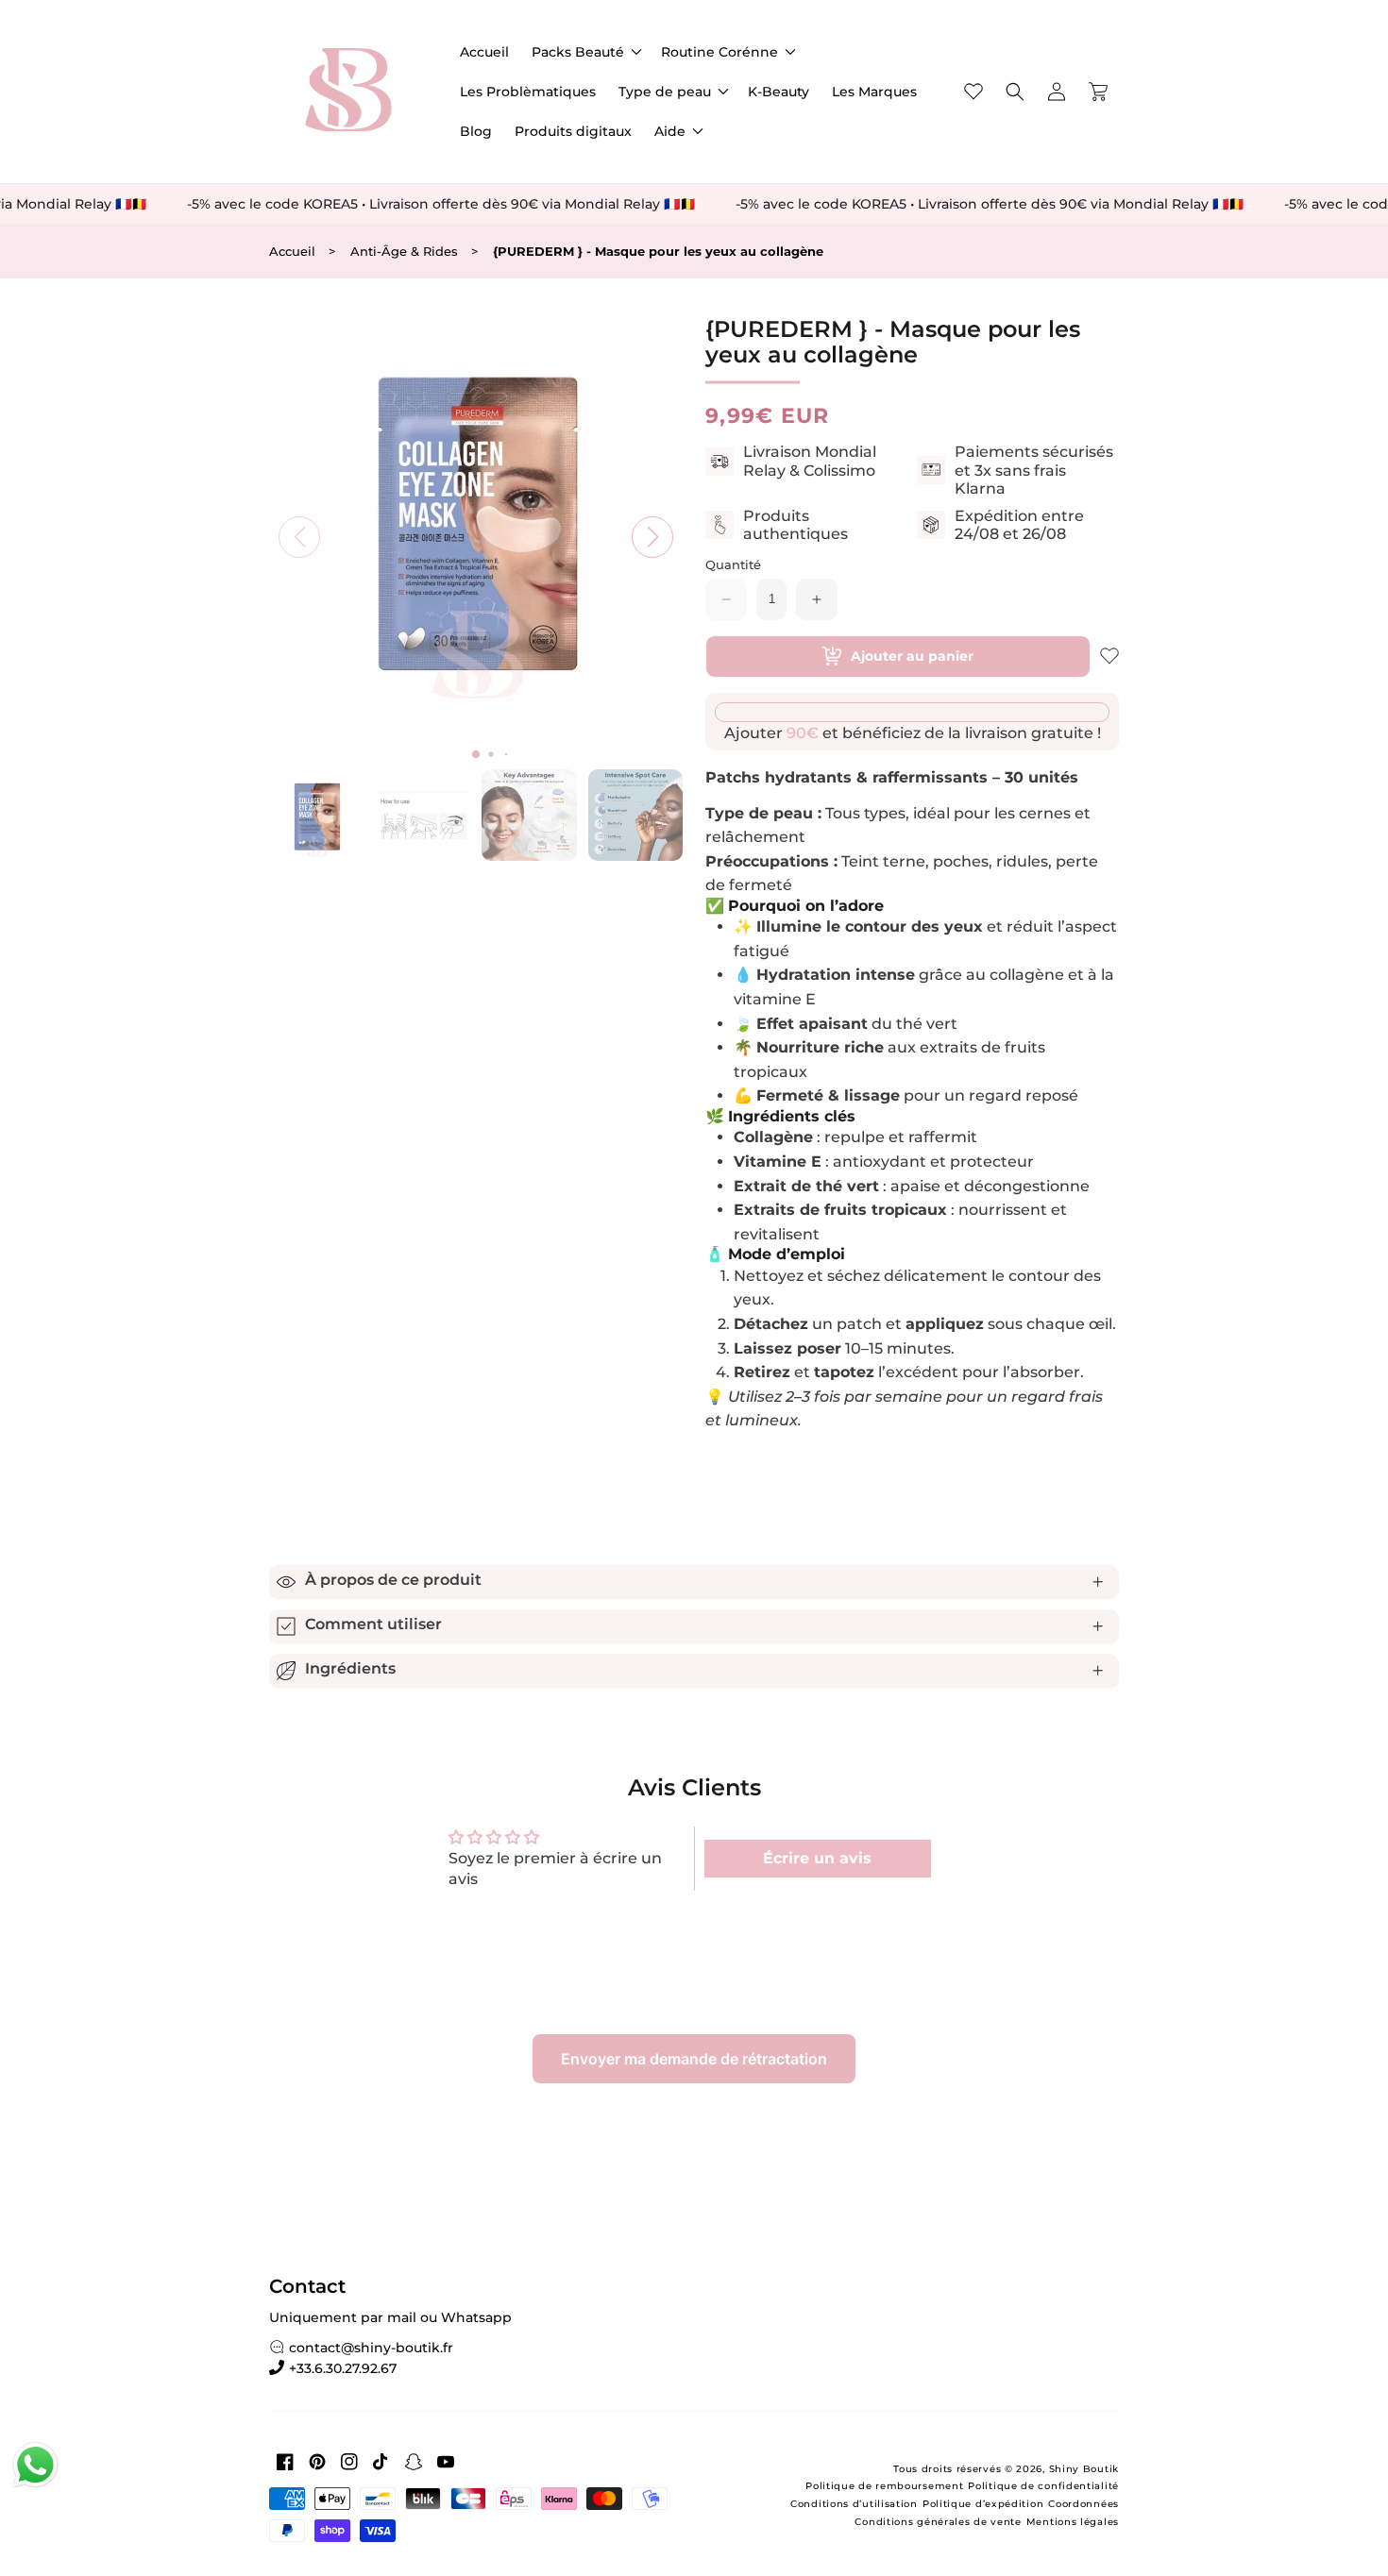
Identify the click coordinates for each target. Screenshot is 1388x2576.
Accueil (292, 251)
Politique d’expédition (983, 2504)
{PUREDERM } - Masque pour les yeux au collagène (658, 251)
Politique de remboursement (884, 2486)
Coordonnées (1083, 2504)
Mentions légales (1073, 2522)
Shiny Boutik (1084, 2469)
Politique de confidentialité (1043, 2486)
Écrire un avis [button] (817, 1858)
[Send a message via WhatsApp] (35, 2465)
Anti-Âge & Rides (404, 251)
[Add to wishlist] (1109, 656)
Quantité (733, 565)
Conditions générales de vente (938, 2522)
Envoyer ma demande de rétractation (694, 2059)
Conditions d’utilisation (854, 2504)
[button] (585, 52)
